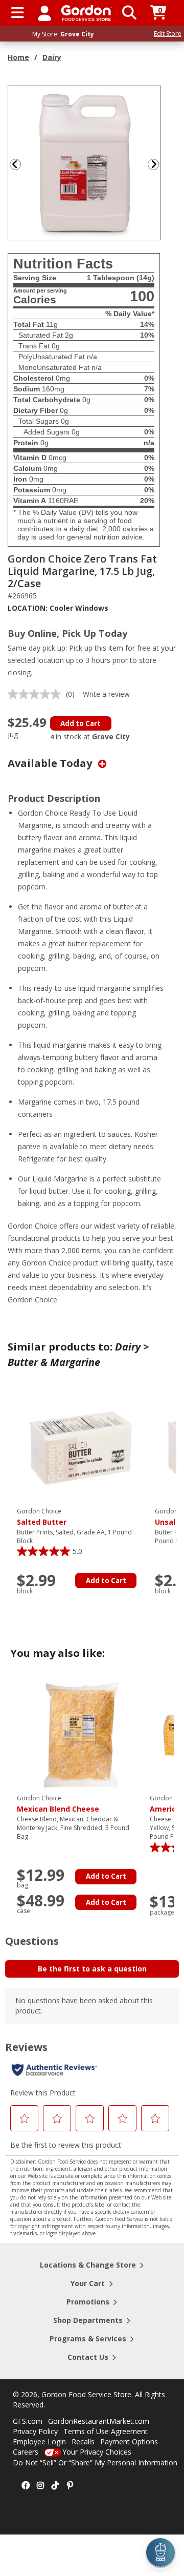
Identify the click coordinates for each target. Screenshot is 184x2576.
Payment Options (129, 2442)
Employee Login (39, 2442)
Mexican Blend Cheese (58, 1804)
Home (18, 57)
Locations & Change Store (88, 2265)
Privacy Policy (35, 2431)
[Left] (14, 164)
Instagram (40, 2486)
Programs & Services (88, 2339)
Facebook (26, 2486)
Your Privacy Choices (97, 2452)
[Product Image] (85, 162)
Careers (26, 2452)
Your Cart (88, 2283)
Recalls (83, 2442)
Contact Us (88, 2357)
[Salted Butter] (81, 1448)
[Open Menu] (18, 13)
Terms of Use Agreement (106, 2431)
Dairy (52, 57)
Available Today (51, 763)
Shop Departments (88, 2320)
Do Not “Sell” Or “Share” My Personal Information (95, 2463)
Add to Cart (80, 723)
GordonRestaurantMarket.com (99, 2421)
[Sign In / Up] (44, 13)
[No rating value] (37, 694)
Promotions (88, 2302)
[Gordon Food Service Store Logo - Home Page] (87, 13)
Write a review (106, 694)
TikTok (55, 2486)
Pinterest (70, 2486)
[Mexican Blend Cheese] (81, 1734)
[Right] (157, 164)
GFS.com (28, 2421)
